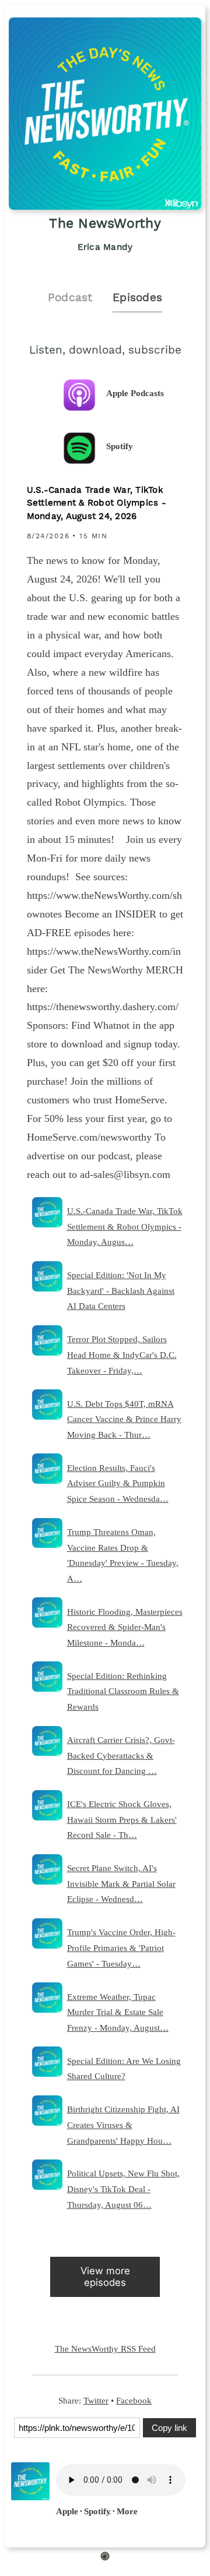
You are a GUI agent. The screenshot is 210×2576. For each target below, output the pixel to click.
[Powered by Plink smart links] (105, 2558)
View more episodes (105, 2276)
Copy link (169, 2428)
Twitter (96, 2400)
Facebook (134, 2400)
